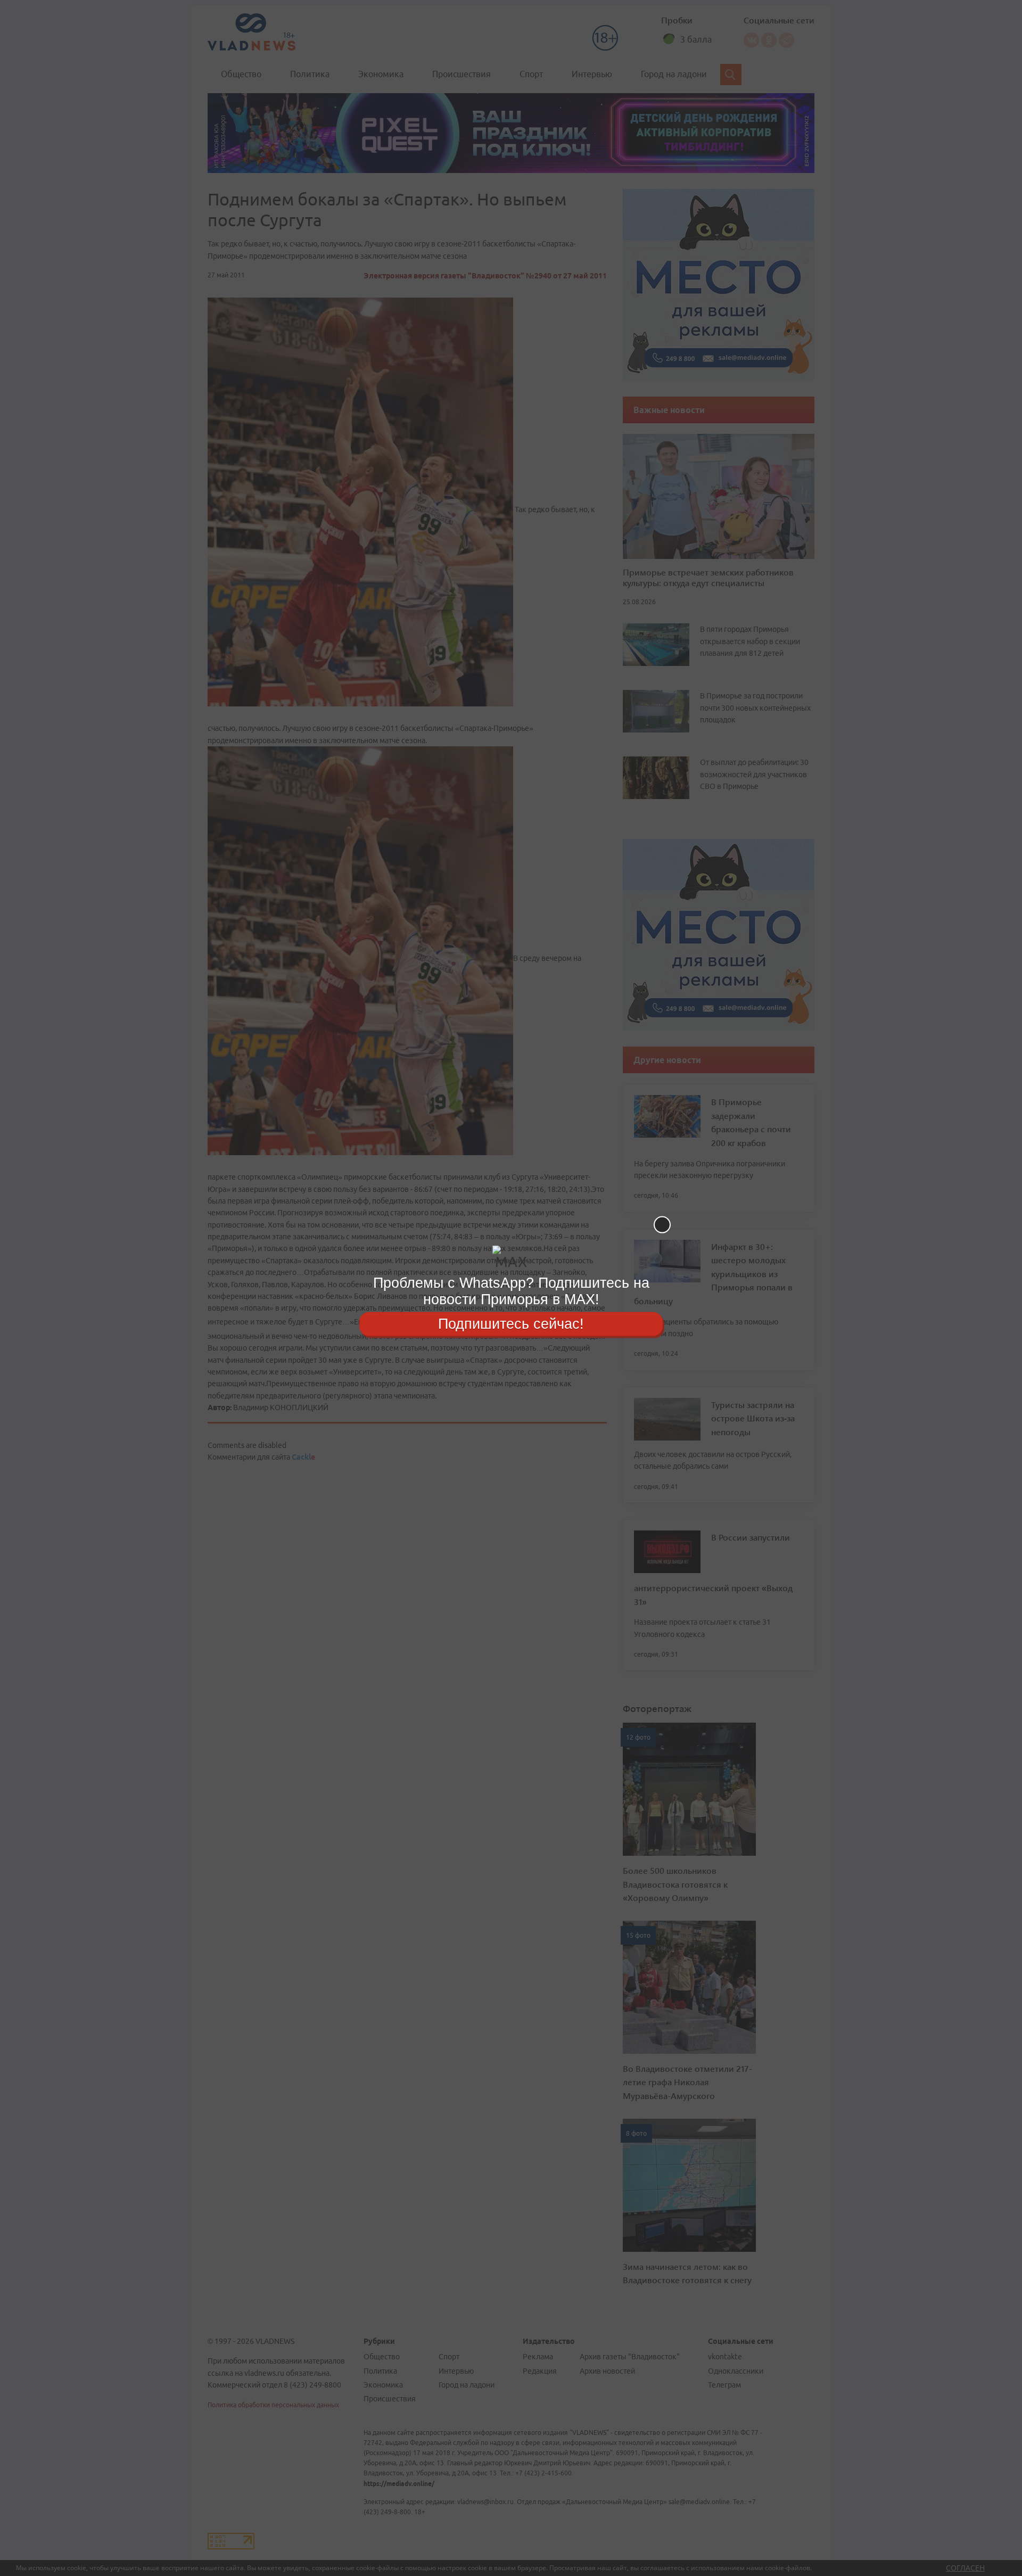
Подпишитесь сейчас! (511, 1323)
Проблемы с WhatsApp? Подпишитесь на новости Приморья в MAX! (511, 1291)
